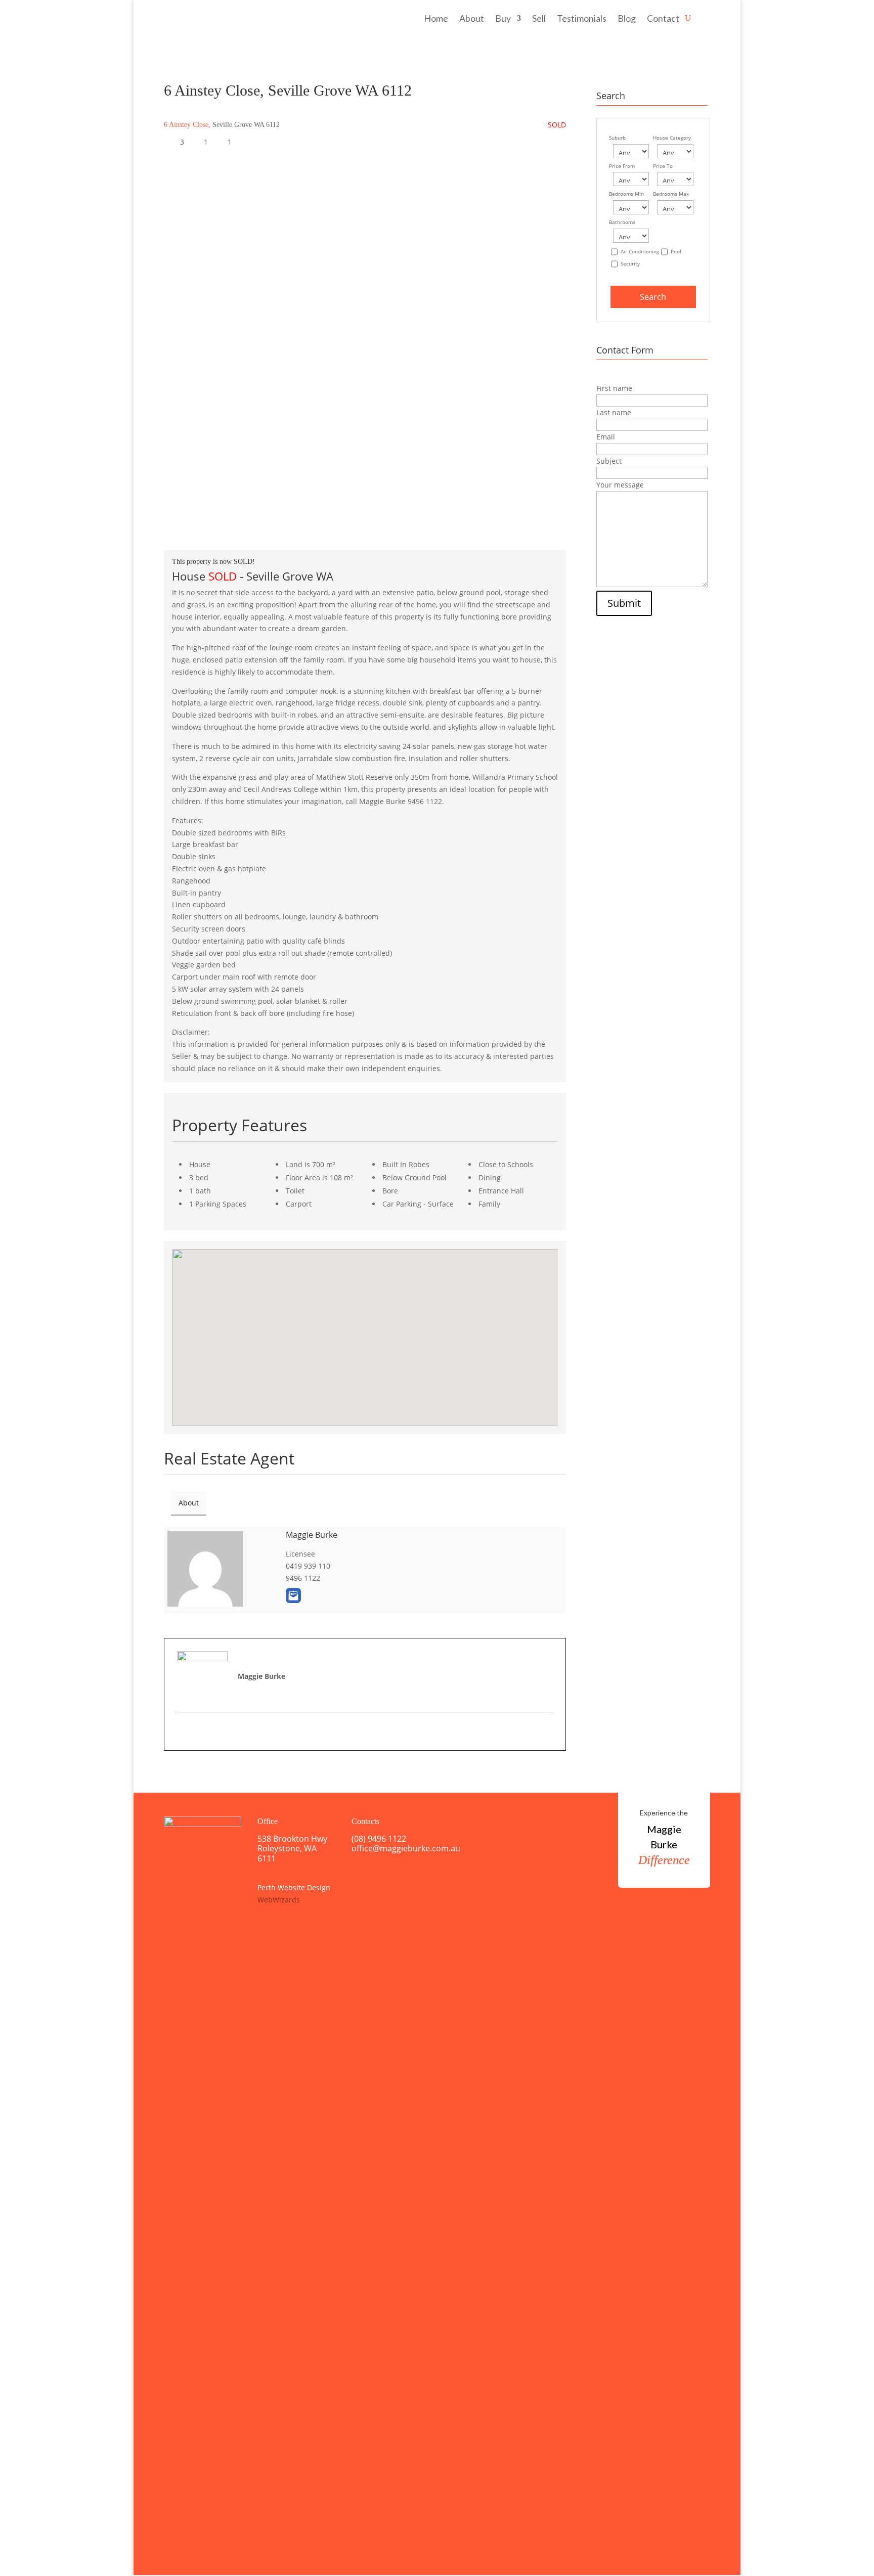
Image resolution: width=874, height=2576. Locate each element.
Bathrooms (622, 222)
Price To (663, 166)
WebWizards (279, 1900)
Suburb (617, 138)
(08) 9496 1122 (379, 1839)
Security (630, 264)
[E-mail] (183, 1731)
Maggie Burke (312, 1535)
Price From (622, 166)
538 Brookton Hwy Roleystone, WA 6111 (292, 1848)
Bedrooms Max (671, 194)
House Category (672, 138)
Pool (676, 252)
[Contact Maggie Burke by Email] (293, 1595)
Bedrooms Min (626, 194)
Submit (624, 603)
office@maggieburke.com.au (406, 1848)
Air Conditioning (640, 252)
